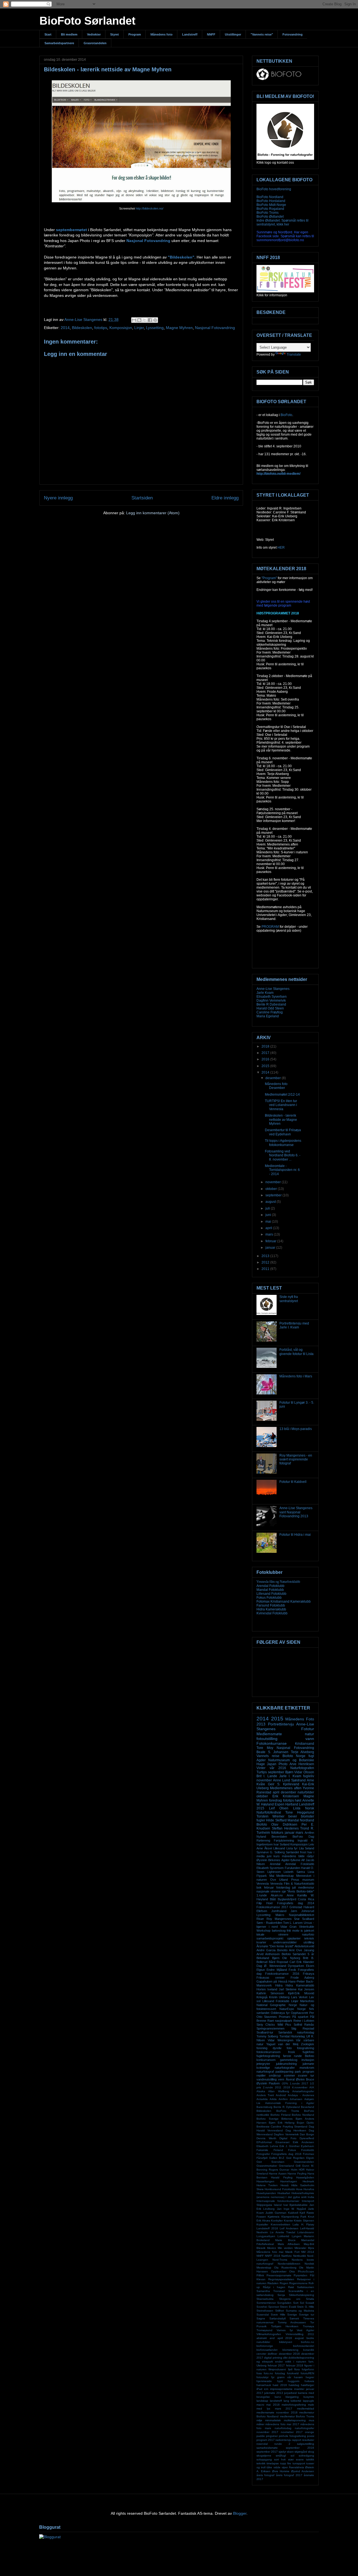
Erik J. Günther (289, 2146)
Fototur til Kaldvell (293, 1482)
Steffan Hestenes (285, 1828)
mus (311, 2420)
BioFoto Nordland (270, 197)
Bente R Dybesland (271, 1004)
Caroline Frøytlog (270, 1012)
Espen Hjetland (286, 1804)
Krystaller (262, 2224)
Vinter (261, 1768)
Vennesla (263, 1884)
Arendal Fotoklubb (270, 1586)
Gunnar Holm (288, 2170)
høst (298, 1800)
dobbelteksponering (301, 2358)
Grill (298, 2166)
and (272, 2338)
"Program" (269, 578)
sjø (284, 1891)
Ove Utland (279, 1880)
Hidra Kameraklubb (271, 1609)
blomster (308, 1816)
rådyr (310, 1856)
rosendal (262, 2444)
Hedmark (308, 2181)
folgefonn (308, 2369)
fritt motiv (293, 1931)
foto (289, 2048)
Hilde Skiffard (276, 1820)
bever (293, 1816)
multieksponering (295, 2420)
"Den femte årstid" (281, 1946)
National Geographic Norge (277, 2005)
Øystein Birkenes (268, 1860)
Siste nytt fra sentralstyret (289, 1299)
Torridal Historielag (292, 2036)
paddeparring (284, 2072)
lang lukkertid (293, 2401)
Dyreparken (296, 1966)
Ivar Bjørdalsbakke (296, 2205)
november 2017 (267, 2432)
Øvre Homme (281, 2471)
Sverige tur (307, 2315)
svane (300, 2459)
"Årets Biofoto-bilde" (301, 1891)
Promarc (285, 2017)
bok (259, 1887)
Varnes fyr (285, 2330)
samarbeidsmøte (267, 2448)
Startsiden (142, 498)
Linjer (139, 328)
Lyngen (297, 2236)
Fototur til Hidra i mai (295, 1535)
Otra (292, 2271)
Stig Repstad (303, 2028)
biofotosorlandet (304, 2346)
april (269, 1228)
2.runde (268, 2087)
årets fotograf (265, 2475)
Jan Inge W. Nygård (291, 2209)
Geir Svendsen (270, 2162)
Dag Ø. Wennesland (271, 1966)
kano (278, 2397)
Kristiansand (305, 1744)
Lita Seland (307, 1848)
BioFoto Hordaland (271, 201)
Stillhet (280, 2311)
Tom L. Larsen (293, 1923)
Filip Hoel (264, 1903)
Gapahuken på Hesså (272, 1981)
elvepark (268, 2362)
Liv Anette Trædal (283, 2232)
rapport (297, 2440)
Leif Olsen (279, 1808)
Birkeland (263, 1958)
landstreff (276, 2401)
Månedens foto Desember (276, 1086)
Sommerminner (266, 2303)
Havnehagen (289, 2181)
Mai (272, 1876)
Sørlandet (292, 1852)
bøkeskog (279, 1931)
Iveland (272, 1989)
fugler (261, 1820)
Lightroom (274, 1872)
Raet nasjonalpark (280, 2021)
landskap (262, 2401)
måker (260, 2424)
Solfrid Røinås (304, 2025)
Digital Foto (288, 2138)
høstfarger (308, 2385)
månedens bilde (293, 1856)
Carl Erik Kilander (302, 1962)
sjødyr (282, 2452)
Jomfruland (279, 1911)
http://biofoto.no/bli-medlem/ (278, 474)
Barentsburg (264, 2107)
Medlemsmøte (269, 1734)
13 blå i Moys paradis (296, 1429)
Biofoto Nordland (303, 2115)
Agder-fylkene (291, 1860)
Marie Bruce (285, 2240)
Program (135, 34)
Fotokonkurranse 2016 (282, 1974)
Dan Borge (307, 2134)
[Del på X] (145, 320)
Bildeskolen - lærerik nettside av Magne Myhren (281, 1120)
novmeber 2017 (292, 2432)
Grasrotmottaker (267, 2166)
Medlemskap (285, 1876)
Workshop (263, 1931)
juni (269, 1215)
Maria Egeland (268, 1016)
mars (270, 1234)
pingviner (272, 2436)
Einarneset (282, 2142)
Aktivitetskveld (304, 1946)
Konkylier (277, 2221)
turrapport (299, 2463)
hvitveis (309, 2381)
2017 (266, 1053)
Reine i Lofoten (304, 2021)
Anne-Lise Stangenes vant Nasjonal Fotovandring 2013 (296, 1512)
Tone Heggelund (300, 1812)
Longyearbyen (266, 2236)
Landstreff (190, 34)
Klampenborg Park (294, 2217)
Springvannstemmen (270, 2028)
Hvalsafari (284, 2193)
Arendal (275, 1864)
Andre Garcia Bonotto (272, 1950)
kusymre (309, 2397)
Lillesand (279, 1848)
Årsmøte (262, 1946)
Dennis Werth (266, 2138)
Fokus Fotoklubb (269, 1598)
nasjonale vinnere (268, 1891)
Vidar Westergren (281, 2040)
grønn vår (284, 2377)
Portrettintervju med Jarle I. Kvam (294, 1325)
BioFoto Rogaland (270, 209)
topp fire (286, 2463)
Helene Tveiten (267, 2185)
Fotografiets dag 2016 (286, 2154)
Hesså (285, 2185)
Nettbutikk (300, 2256)
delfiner (272, 2354)
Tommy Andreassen (292, 2322)
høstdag (294, 2385)
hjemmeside (264, 2381)
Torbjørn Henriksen (285, 2326)
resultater (308, 2440)
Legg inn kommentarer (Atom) (153, 513)
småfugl (281, 2456)
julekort (309, 1931)
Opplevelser (279, 2271)
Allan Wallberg (279, 2091)
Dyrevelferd (307, 2138)
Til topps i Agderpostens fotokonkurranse (283, 1143)
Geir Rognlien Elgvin (300, 2158)
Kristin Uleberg (279, 1997)
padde (261, 2436)
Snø (297, 1919)
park (298, 2072)
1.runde (262, 1895)
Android (281, 2095)
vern (281, 2079)
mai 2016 (273, 2405)
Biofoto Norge (294, 1756)
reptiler (261, 2075)
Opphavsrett (299, 2013)
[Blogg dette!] (139, 320)
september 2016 (300, 2448)
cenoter (261, 2354)
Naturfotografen (302, 1768)
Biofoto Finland (281, 2115)
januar (271, 1248)
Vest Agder (305, 2330)
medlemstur (306, 1887)
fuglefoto (308, 2052)
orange (309, 2432)
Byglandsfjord (287, 1899)
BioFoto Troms (268, 213)
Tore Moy (265, 1748)
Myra (311, 2248)
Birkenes (287, 2119)
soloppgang (264, 2459)
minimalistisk (273, 2420)
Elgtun (261, 1970)
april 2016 (285, 2338)
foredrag (275, 1800)
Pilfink (260, 2275)
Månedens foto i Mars (296, 1376)
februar (271, 1241)
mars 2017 (284, 2409)
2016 (266, 1059)
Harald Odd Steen (270, 1008)
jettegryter (263, 2064)
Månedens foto (162, 34)
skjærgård (301, 2452)
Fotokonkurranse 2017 (272, 1907)
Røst (291, 2287)
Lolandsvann (306, 2232)
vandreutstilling (267, 2079)
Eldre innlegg (225, 498)
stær (291, 2459)
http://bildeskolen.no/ (149, 208)
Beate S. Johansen (272, 1752)
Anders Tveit (265, 2095)
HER (281, 548)
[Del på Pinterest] (155, 320)
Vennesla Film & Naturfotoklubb (292, 1884)
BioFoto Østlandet (270, 217)
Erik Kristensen (286, 1796)
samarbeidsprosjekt (270, 1938)
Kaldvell (293, 2213)
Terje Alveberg (303, 1752)
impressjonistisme (281, 2389)
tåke (269, 2467)
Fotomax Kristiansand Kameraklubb (284, 1602)
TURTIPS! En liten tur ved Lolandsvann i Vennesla (281, 1105)
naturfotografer (304, 2428)
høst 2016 (280, 2385)
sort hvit (280, 2459)
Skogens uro (290, 2299)
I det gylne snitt (296, 2197)
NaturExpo (287, 2009)
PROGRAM (270, 927)
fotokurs (277, 1833)
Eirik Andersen (303, 2142)
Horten (261, 1989)
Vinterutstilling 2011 (300, 2334)
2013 (266, 1256)
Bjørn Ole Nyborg (286, 1958)
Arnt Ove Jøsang (302, 1950)
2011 (266, 1269)
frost (303, 1852)
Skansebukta (265, 2299)
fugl (311, 1756)
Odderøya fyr (280, 2013)
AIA (312, 2087)
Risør (260, 1919)
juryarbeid (290, 2393)
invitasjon (308, 2060)
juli (268, 1208)
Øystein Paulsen (268, 2083)
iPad (259, 2389)
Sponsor (274, 2307)
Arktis (273, 2099)
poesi (311, 2436)
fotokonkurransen (268, 2052)
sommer (289, 2075)
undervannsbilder (285, 1942)
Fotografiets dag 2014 (296, 1903)
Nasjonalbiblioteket (302, 1915)
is (302, 1931)
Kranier (288, 2221)
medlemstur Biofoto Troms (297, 2416)
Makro (280, 1915)
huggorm (294, 2381)
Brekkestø (263, 2127)
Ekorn (310, 1966)
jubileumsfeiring (286, 2064)
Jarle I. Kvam (290, 1776)
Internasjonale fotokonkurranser (278, 2201)
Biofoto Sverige (268, 2119)
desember (274, 1078)
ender (279, 2362)
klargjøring (292, 2397)
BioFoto (286, 415)
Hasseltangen (265, 2181)
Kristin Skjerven (304, 2221)
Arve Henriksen (302, 1764)
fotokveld (293, 2373)
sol (292, 2456)
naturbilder (306, 1792)
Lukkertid (283, 2236)
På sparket (300, 2017)
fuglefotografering (268, 2056)
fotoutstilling (267, 1739)
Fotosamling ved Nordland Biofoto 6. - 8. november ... (283, 1155)
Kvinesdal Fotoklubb (272, 1613)
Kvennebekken (281, 2224)
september (274, 1195)
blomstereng (290, 2350)
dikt (285, 2358)
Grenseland (286, 2166)
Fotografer (263, 2154)
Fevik (292, 1970)
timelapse (273, 2463)
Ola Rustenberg (285, 2268)
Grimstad (296, 1907)
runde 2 (282, 2444)
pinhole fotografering (292, 2436)
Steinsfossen (265, 2311)
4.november (300, 2087)
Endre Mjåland (277, 1970)
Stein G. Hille (306, 2307)
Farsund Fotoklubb (271, 1605)
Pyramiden (301, 2275)
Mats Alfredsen (289, 2244)
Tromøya (308, 2326)
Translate (294, 354)
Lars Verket (299, 1997)
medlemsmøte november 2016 (277, 2412)
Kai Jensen (306, 1989)
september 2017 (267, 2452)
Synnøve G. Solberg (271, 1852)
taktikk (310, 2459)
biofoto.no (308, 2342)
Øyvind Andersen (303, 2471)
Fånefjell (262, 2158)
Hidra (279, 1985)
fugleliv (309, 1776)
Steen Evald (288, 2307)
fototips (101, 328)
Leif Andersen (289, 2228)
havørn (298, 2377)
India (311, 2197)
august (271, 1202)
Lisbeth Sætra (294, 1872)
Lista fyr (292, 1848)
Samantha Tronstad (271, 2291)
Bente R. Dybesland (287, 2107)
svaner (303, 2075)
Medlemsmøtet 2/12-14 (282, 1095)
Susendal (263, 2315)
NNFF (211, 34)
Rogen (284, 2283)
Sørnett (294, 2318)
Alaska (261, 2091)
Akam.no (277, 1895)
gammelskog (289, 2060)
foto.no (268, 2373)
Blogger (240, 2513)
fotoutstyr (262, 2377)
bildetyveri (286, 2342)
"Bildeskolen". (182, 257)
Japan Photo (277, 1764)
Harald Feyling (282, 2177)
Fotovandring (293, 34)
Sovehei (262, 2307)
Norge (302, 2009)
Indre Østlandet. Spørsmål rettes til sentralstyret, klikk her (282, 222)
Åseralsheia (296, 2467)
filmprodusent (277, 2369)
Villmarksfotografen (269, 2334)
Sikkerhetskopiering (302, 2295)
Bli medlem (69, 34)
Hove (299, 2189)
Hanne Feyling (297, 2174)
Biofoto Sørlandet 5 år (298, 1954)
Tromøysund (264, 2330)
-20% (285, 2083)
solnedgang (306, 2456)
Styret (115, 34)
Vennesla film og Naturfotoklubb (278, 1582)
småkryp (275, 2075)
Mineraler (300, 2248)
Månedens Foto (300, 1719)
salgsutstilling (306, 2444)
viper (285, 2467)
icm (266, 2389)
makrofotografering (294, 2405)
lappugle (308, 2401)
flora (297, 2369)
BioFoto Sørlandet (87, 21)
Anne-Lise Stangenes (273, 989)
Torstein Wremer (270, 1816)
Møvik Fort (292, 2252)
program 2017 (266, 2440)
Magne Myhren (179, 328)
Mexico (272, 2248)
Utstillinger (233, 34)
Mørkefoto (307, 2001)
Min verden (285, 2248)
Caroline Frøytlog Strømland (289, 2127)
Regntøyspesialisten (281, 2279)
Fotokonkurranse (272, 1743)
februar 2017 (276, 2365)
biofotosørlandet (267, 2350)
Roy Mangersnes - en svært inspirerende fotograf (296, 1460)
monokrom (307, 2068)
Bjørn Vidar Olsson (300, 1772)
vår (272, 1768)
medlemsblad (306, 2409)
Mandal (293, 1820)
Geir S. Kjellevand (284, 1784)
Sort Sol (299, 2303)
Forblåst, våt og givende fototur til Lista (296, 1352)
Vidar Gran (288, 1927)
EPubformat (264, 2142)
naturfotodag (283, 2428)
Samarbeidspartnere (59, 43)
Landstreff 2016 (267, 2228)
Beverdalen (279, 1837)
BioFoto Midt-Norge (271, 205)
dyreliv (277, 2048)
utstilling (309, 1942)
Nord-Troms (280, 2260)
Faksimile (262, 2150)
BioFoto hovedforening (274, 189)
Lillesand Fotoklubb (271, 1594)
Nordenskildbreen (289, 2264)
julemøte (308, 2064)
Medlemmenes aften (286, 1788)
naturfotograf (265, 2072)
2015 (266, 1066)
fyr (273, 2377)
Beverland (308, 2107)
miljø (259, 2420)
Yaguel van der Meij (282, 2044)
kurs (277, 1856)
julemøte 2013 (274, 2393)
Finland (278, 2150)
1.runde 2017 (299, 2083)
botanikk (309, 2350)
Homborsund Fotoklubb (280, 2189)
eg (258, 2362)
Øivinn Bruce (305, 2079)
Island (278, 2205)
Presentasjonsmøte (279, 2275)
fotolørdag (283, 1887)
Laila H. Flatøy (303, 2224)
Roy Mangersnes (279, 1919)
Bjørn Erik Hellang (282, 2123)
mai (269, 1222)
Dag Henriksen (296, 2130)
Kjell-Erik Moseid (301, 1993)
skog (311, 2452)
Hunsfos (309, 2189)
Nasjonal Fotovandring (148, 241)
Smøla (310, 2299)
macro (260, 2405)
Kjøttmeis (274, 2217)
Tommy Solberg (267, 2036)
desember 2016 (289, 2354)
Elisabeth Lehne (267, 2146)
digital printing (273, 2358)
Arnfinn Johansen (291, 2099)
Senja (281, 2295)
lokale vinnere (272, 1934)
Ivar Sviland (282, 1844)
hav (310, 1852)
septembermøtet (71, 230)
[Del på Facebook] (150, 320)
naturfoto (308, 1934)
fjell (290, 2369)
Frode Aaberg (302, 1978)
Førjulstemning (284, 1840)
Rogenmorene (298, 2283)
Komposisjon (121, 328)
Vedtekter (94, 34)
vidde (277, 2467)
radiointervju (283, 2440)
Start (48, 34)
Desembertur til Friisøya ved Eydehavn (283, 1132)
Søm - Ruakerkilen (269, 1923)
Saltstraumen (306, 2287)
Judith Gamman (276, 2213)
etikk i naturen (296, 2362)
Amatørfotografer (303, 2091)
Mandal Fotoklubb (270, 1590)
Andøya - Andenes (301, 2095)
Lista (297, 1808)
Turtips (262, 1772)
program (308, 2072)
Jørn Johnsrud (302, 1911)
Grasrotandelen (95, 43)
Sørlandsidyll (277, 2318)
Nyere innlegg (58, 498)
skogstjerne (264, 2456)
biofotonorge (265, 2346)
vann (310, 1739)
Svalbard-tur (265, 2032)
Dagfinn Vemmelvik (271, 1001)
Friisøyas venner (271, 1978)
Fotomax (308, 2154)
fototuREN (307, 2373)
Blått (273, 1899)
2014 (65, 328)
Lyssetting (155, 328)
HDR (302, 2170)
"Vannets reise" (262, 34)
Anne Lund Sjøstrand (289, 1780)
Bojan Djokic (305, 2123)
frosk (292, 2052)
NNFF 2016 (272, 2256)
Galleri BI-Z (277, 2158)
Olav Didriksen (284, 1824)
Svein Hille (278, 2315)
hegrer (310, 2377)
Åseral (290, 2079)
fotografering (306, 2048)
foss (259, 2373)
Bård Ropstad (278, 1962)
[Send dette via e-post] (134, 320)
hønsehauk (264, 2385)
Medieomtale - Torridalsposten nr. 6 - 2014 (282, 1170)
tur (312, 2075)
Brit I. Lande (267, 1776)
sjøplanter (294, 1938)
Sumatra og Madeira (300, 2311)
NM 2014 (308, 2252)
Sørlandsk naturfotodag (296, 2032)
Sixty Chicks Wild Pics (274, 2025)
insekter (299, 2389)
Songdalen (284, 2303)
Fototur (308, 1729)
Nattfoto (287, 2256)
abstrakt (262, 2338)
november (274, 1182)
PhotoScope (306, 2271)
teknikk (261, 2463)
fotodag (280, 2373)
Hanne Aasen (278, 2174)
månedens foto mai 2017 (282, 2424)
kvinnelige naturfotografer (276, 2068)
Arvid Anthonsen (268, 1954)
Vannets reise (268, 1756)
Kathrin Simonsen (270, 1993)
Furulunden (292, 1868)
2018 (266, 1046)
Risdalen (273, 2283)
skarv (290, 2452)
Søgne (261, 2318)
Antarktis (262, 2099)
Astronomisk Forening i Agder (290, 2103)
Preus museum (303, 1880)
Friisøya (308, 1974)
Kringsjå (262, 1997)
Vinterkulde (307, 1927)
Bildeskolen (82, 328)
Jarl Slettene (288, 1989)
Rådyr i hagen (274, 2287)
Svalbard (308, 1919)
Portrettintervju (281, 1724)
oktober (272, 1189)
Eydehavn (308, 2146)
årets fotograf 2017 (289, 2475)
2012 (266, 1262)
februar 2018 (295, 2365)
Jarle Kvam (265, 993)
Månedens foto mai (270, 2252)
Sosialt (310, 2303)
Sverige (292, 2315)
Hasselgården (305, 2177)
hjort (280, 2381)
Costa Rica (306, 1899)
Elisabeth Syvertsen (272, 997)
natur (309, 1734)
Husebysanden (266, 2193)
